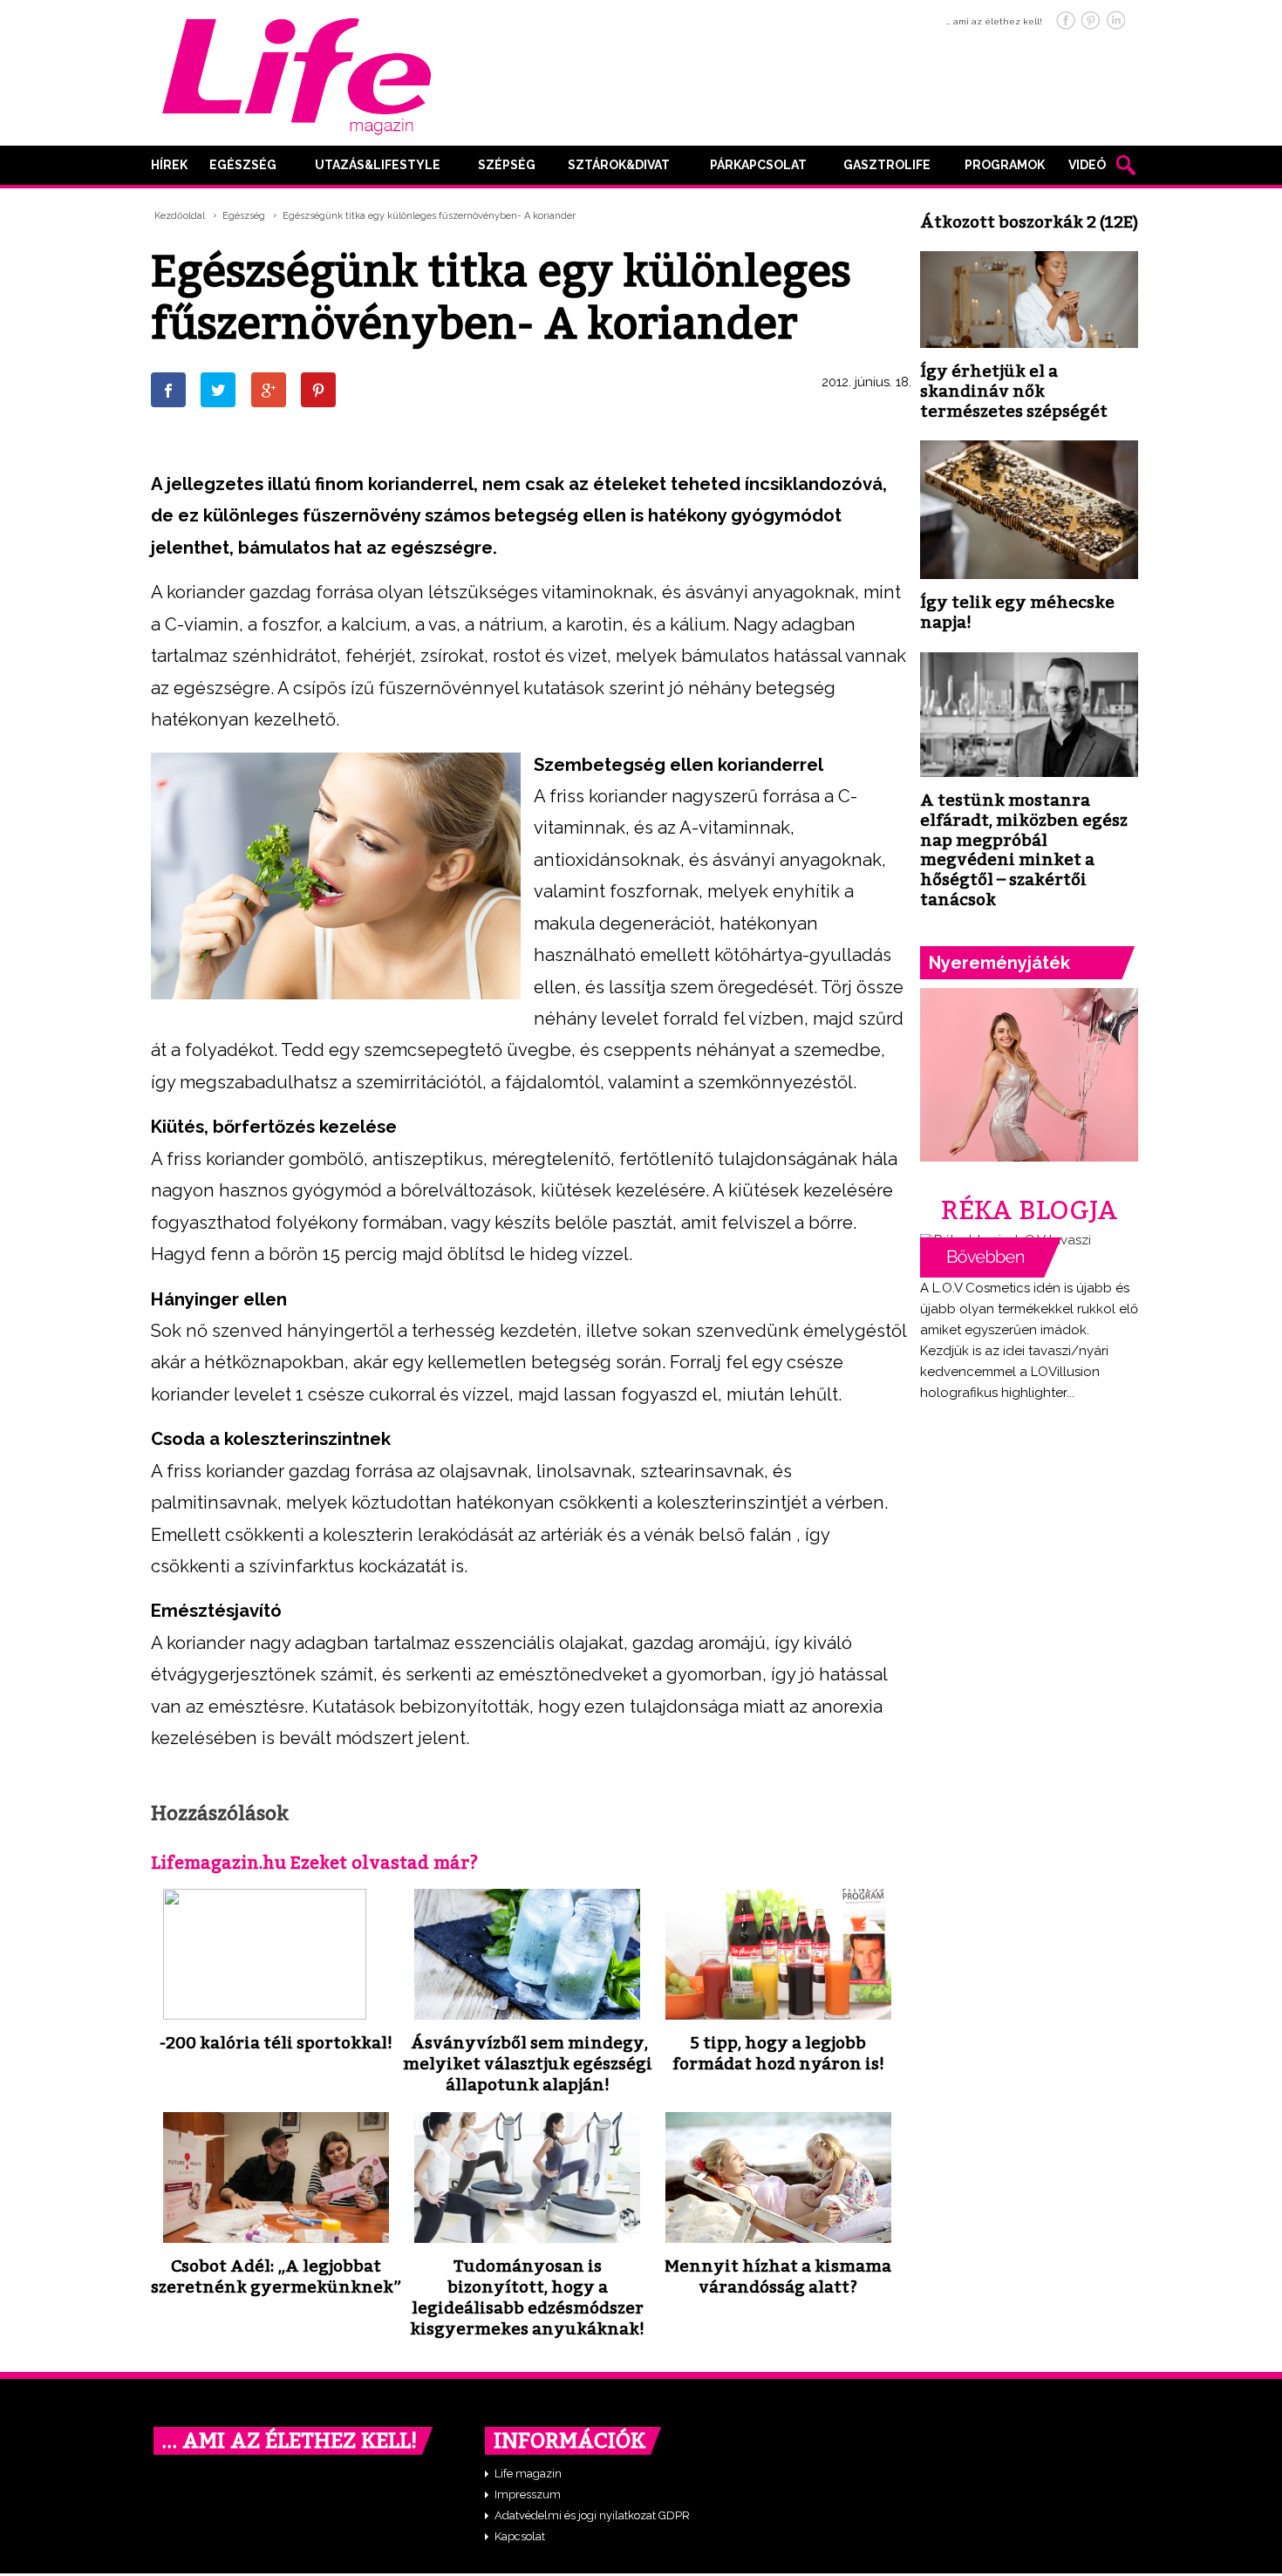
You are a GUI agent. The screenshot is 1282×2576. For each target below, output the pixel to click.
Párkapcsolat (758, 165)
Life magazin (528, 2474)
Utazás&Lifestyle (378, 165)
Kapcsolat (520, 2536)
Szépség (507, 165)
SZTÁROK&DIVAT (619, 165)
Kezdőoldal (180, 216)
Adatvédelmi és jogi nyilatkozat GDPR (592, 2515)
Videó (1087, 165)
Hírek (169, 165)
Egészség (243, 165)
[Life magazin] (297, 73)
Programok (1005, 165)
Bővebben (991, 1257)
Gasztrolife (887, 165)
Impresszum (528, 2494)
